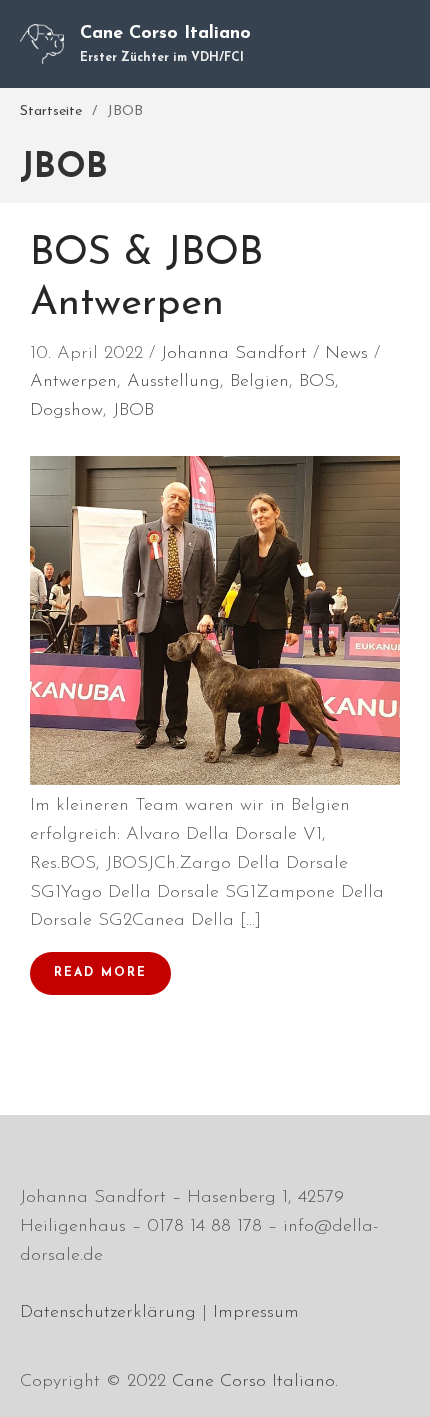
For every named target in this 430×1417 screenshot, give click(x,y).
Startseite (51, 111)
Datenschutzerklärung (108, 1313)
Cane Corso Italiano (165, 34)
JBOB (133, 411)
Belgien (259, 382)
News (346, 354)
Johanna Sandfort (234, 354)
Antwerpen (73, 382)
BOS (317, 382)
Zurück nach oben (394, 1381)
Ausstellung (173, 382)
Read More (100, 973)
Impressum (256, 1313)
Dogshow (66, 411)
